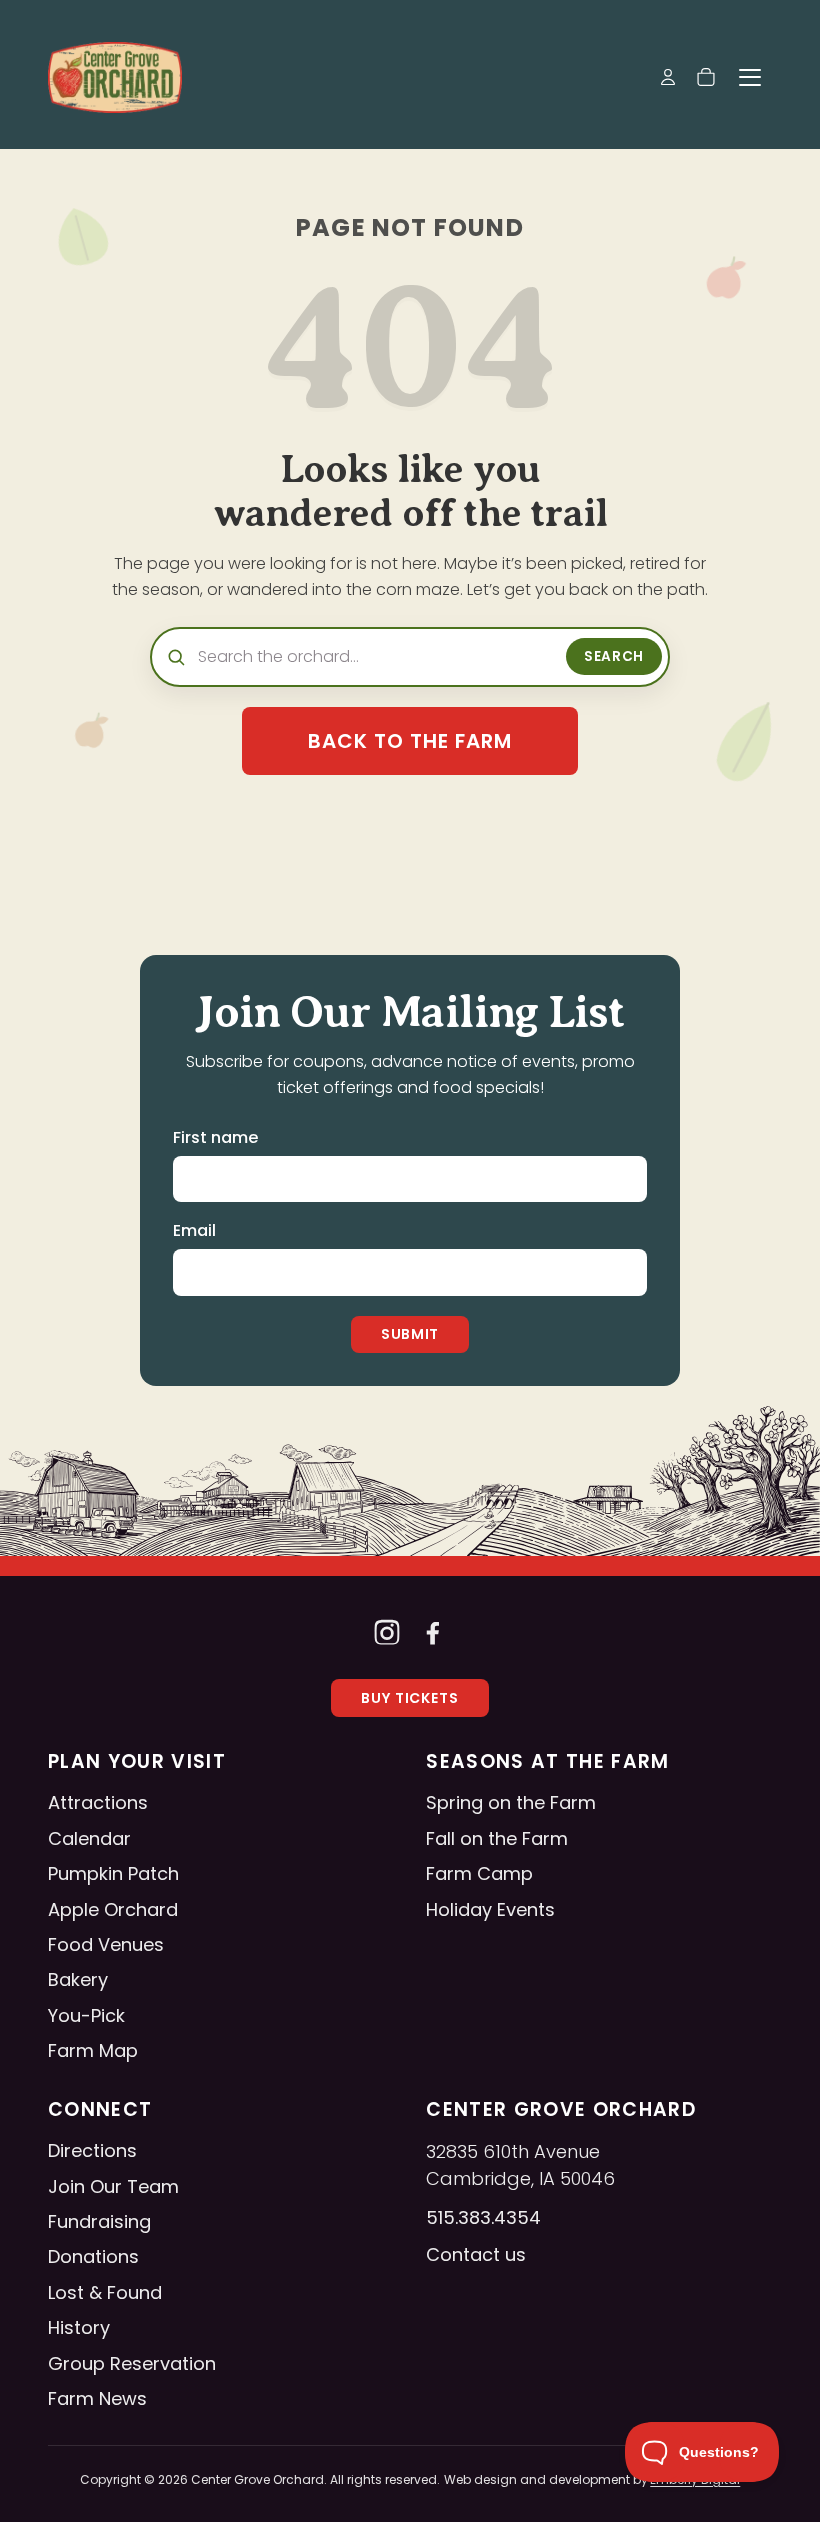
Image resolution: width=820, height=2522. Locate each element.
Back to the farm (410, 741)
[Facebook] (433, 1632)
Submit (410, 1334)
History (79, 2327)
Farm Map (93, 2050)
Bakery (78, 1979)
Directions (92, 2150)
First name (215, 1137)
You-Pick (86, 2015)
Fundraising (99, 2221)
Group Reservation (132, 2363)
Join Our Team (113, 2186)
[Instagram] (387, 1632)
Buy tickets (410, 1698)
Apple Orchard (113, 1909)
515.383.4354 (483, 2217)
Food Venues (106, 1944)
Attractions (98, 1802)
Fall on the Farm (497, 1838)
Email (194, 1230)
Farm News (97, 2398)
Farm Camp (479, 1873)
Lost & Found (105, 2292)
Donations (93, 2256)
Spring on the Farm (511, 1802)
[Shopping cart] (706, 77)
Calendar (89, 1838)
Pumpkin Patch (113, 1873)
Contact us (476, 2254)
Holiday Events (490, 1909)
